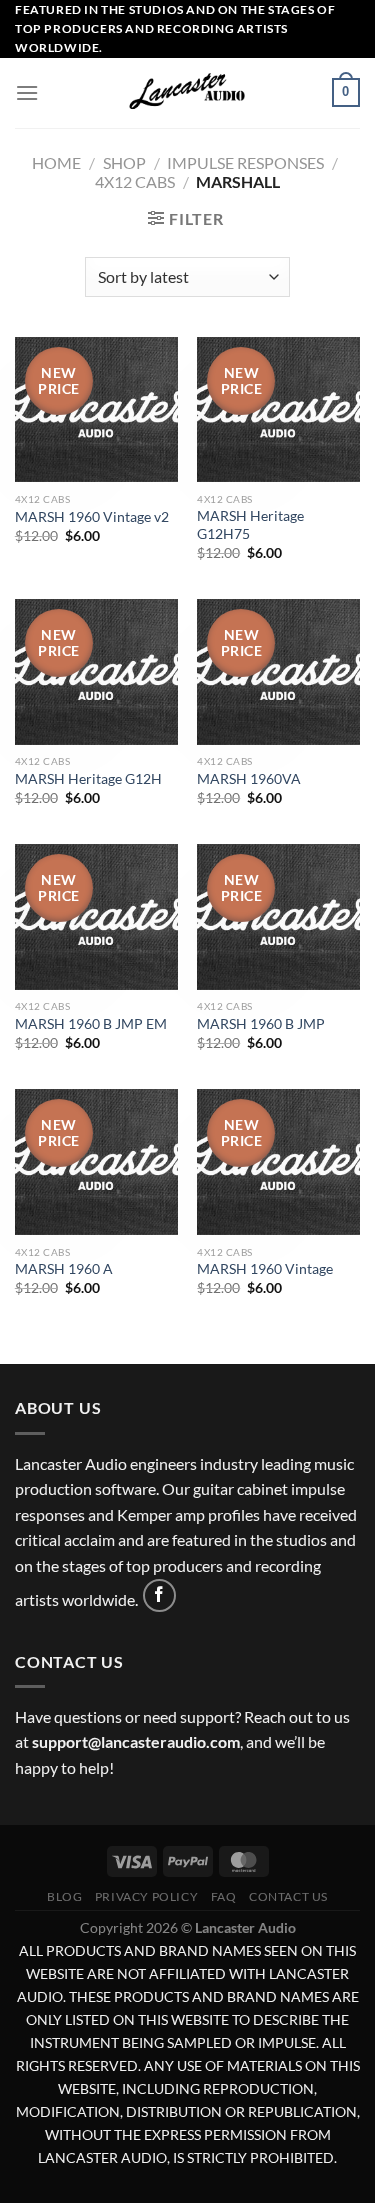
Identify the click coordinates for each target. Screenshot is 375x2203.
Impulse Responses (245, 162)
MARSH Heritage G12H (88, 779)
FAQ (224, 1896)
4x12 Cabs (135, 181)
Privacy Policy (147, 1896)
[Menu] (27, 92)
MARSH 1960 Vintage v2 (92, 517)
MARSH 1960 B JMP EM (91, 1024)
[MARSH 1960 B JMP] (278, 917)
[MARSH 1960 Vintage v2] (96, 410)
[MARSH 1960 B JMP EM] (96, 917)
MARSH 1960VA (249, 779)
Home (56, 162)
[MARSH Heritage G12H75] (278, 410)
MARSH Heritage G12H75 (250, 525)
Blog (64, 1896)
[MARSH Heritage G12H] (96, 672)
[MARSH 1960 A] (96, 1162)
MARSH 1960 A (64, 1269)
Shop (124, 162)
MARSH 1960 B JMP (261, 1024)
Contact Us (288, 1896)
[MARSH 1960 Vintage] (278, 1162)
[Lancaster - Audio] (188, 93)
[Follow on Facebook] (159, 1595)
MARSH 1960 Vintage (265, 1269)
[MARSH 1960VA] (278, 672)
